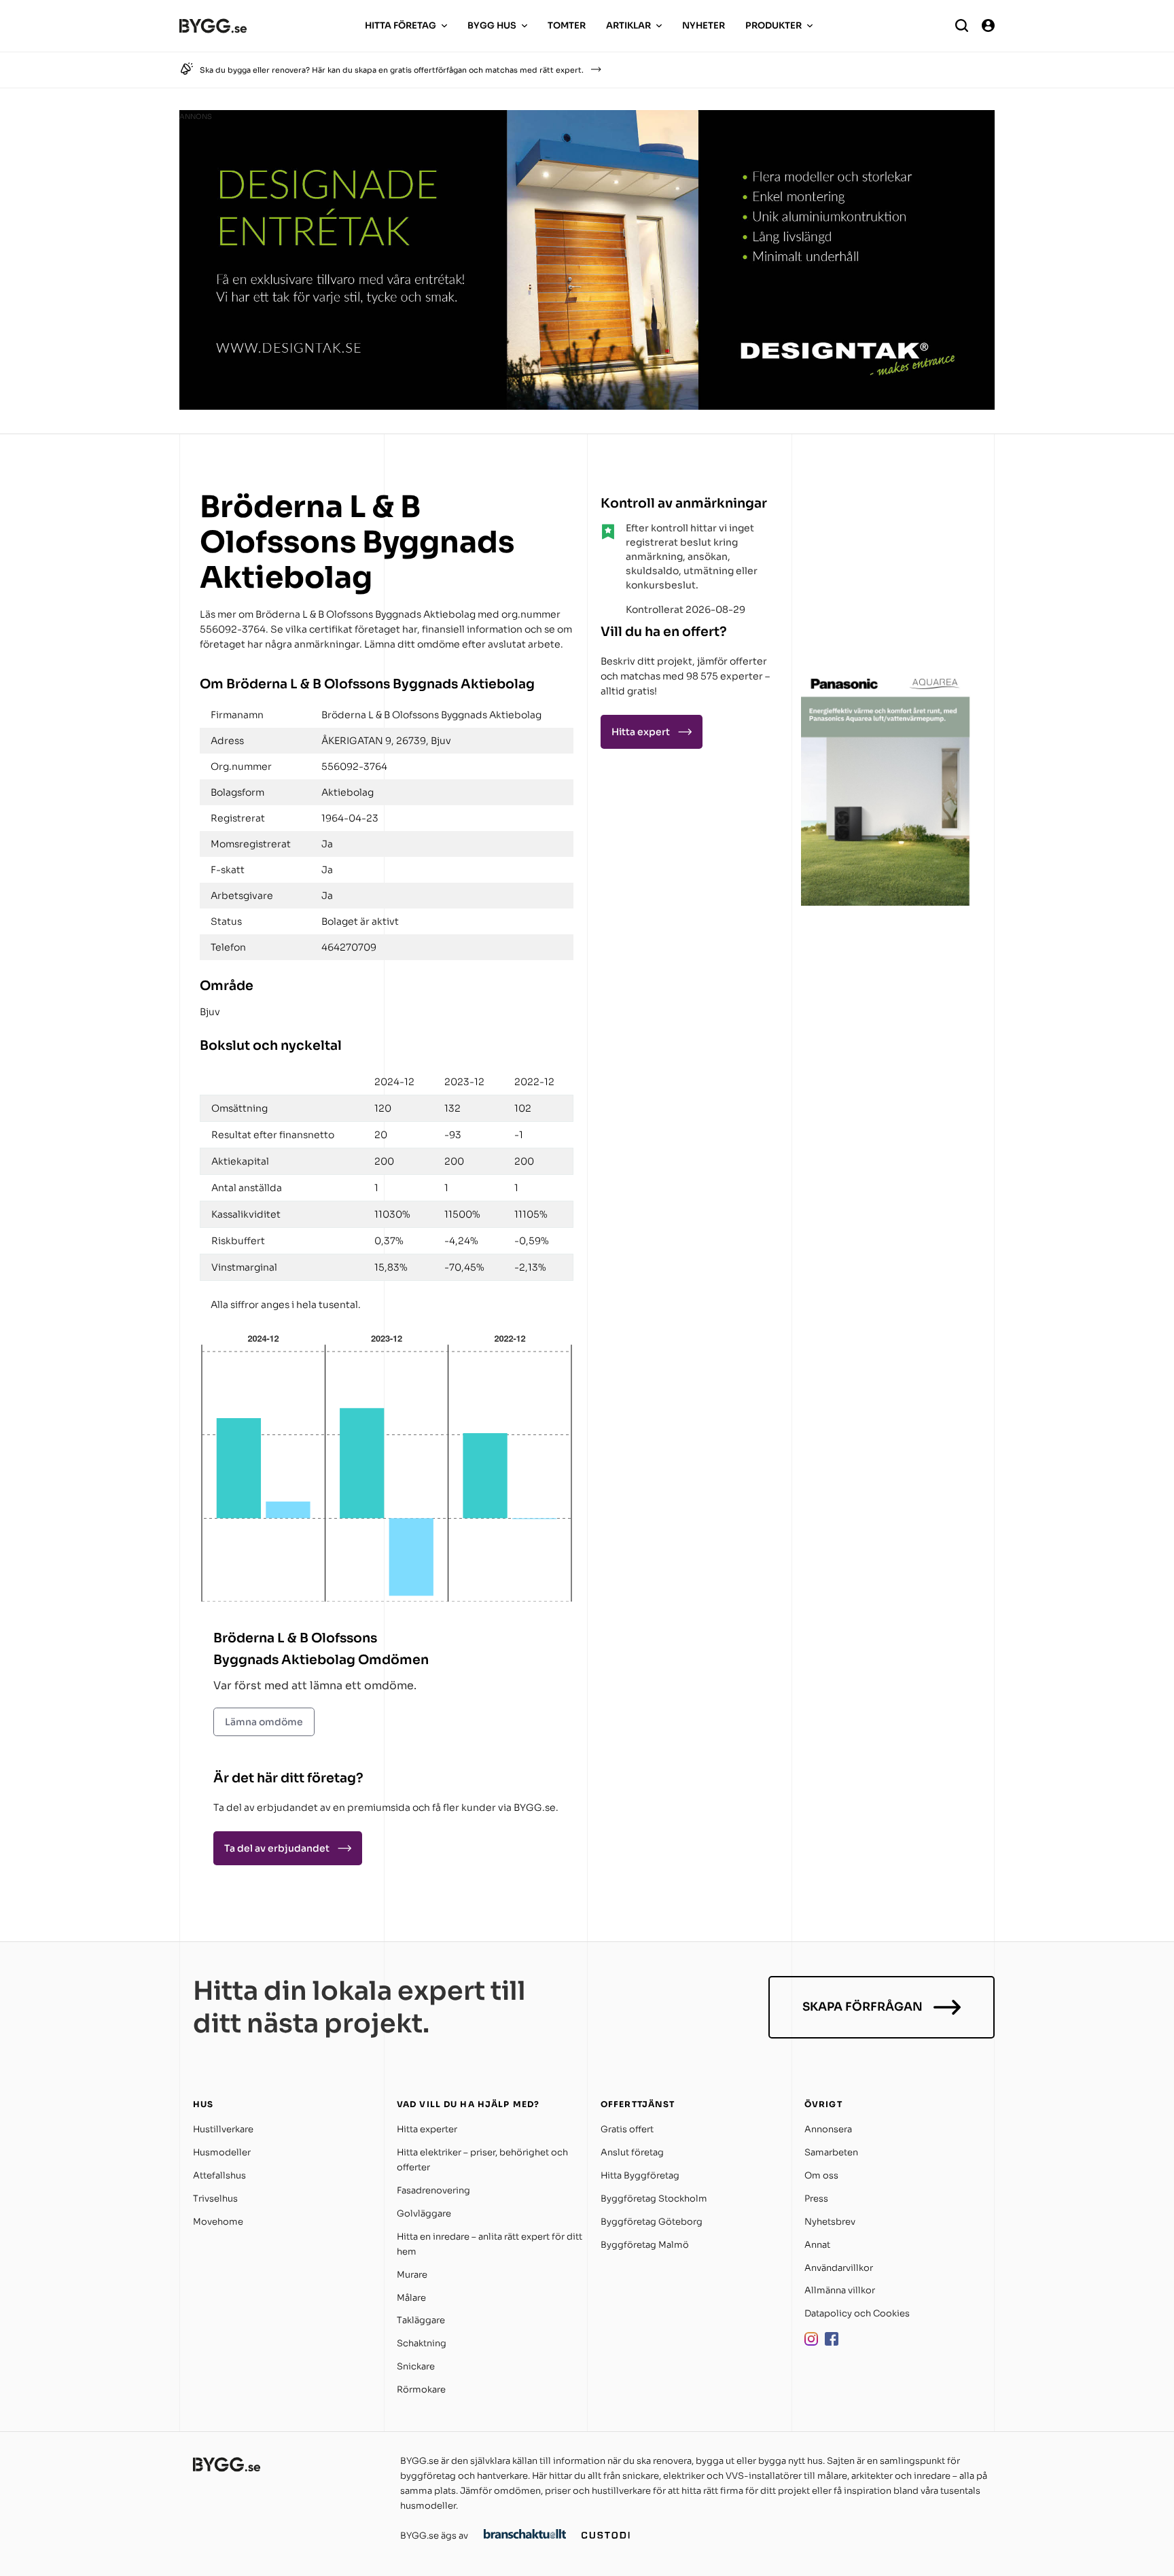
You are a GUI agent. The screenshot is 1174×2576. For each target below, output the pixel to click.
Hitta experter (427, 2129)
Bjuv (210, 1012)
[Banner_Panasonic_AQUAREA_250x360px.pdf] (886, 902)
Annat (817, 2245)
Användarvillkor (839, 2268)
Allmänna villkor (840, 2290)
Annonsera (828, 2129)
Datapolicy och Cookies (857, 2313)
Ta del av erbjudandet (277, 1848)
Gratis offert (627, 2129)
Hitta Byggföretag (640, 2175)
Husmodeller (222, 2152)
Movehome (218, 2222)
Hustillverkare (223, 2129)
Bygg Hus (492, 25)
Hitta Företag (401, 25)
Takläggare (421, 2320)
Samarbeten (831, 2152)
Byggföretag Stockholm (654, 2199)
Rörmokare (421, 2389)
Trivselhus (215, 2199)
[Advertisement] (886, 574)
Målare (411, 2298)
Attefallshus (219, 2175)
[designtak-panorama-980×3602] (587, 406)
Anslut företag (632, 2152)
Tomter (567, 25)
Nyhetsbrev (830, 2222)
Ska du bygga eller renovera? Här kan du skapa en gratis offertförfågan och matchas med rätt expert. (392, 70)
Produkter (773, 25)
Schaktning (422, 2343)
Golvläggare (424, 2213)
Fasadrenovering (433, 2190)
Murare (412, 2275)
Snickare (416, 2366)
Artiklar (628, 25)
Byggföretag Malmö (645, 2245)
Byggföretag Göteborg (652, 2222)
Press (816, 2199)
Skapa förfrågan (862, 2007)
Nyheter (704, 25)
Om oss (821, 2175)
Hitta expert (641, 732)
